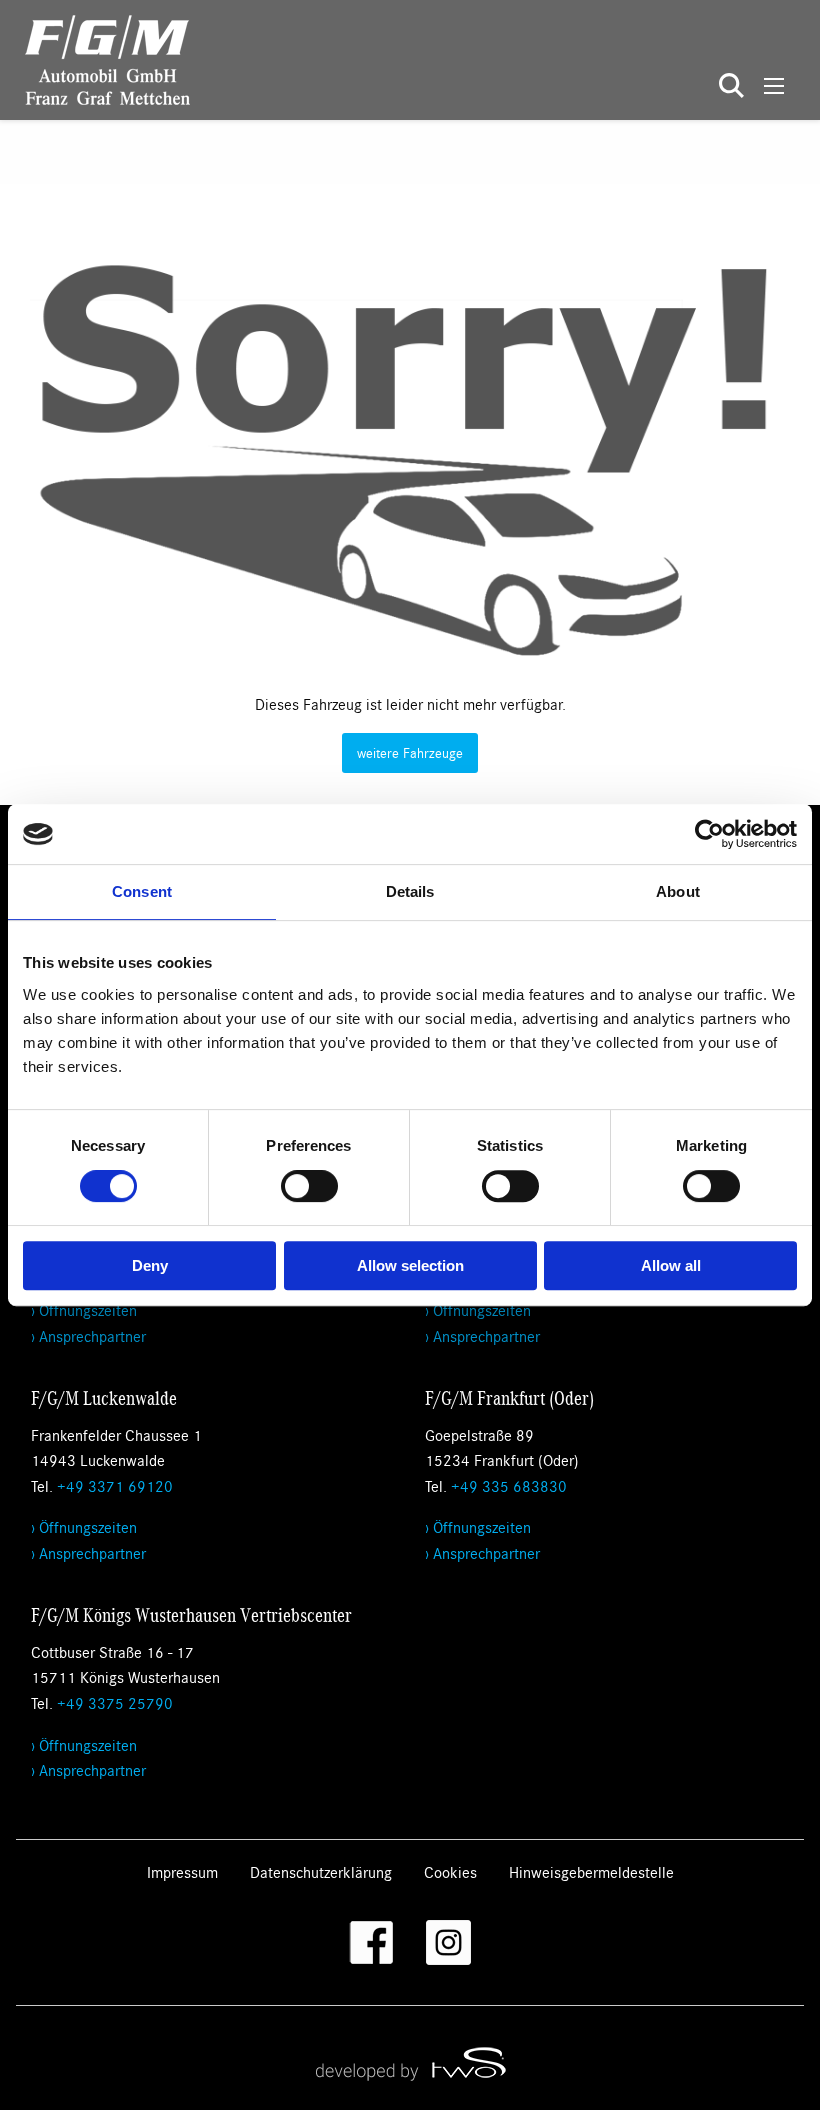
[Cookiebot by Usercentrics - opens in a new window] (709, 834)
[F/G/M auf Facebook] (371, 1942)
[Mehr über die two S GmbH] (410, 2063)
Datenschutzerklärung (321, 1871)
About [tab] (678, 891)
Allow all (671, 1265)
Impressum (182, 1871)
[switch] (309, 1186)
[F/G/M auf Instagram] (448, 1942)
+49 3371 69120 (115, 1485)
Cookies (450, 1871)
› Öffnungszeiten (84, 1309)
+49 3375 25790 (115, 1702)
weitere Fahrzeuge (410, 752)
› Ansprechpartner (88, 1335)
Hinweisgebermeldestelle (591, 1871)
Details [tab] (410, 891)
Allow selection (410, 1265)
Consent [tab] (142, 891)
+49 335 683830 (509, 1485)
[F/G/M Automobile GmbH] (95, 57)
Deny (150, 1265)
